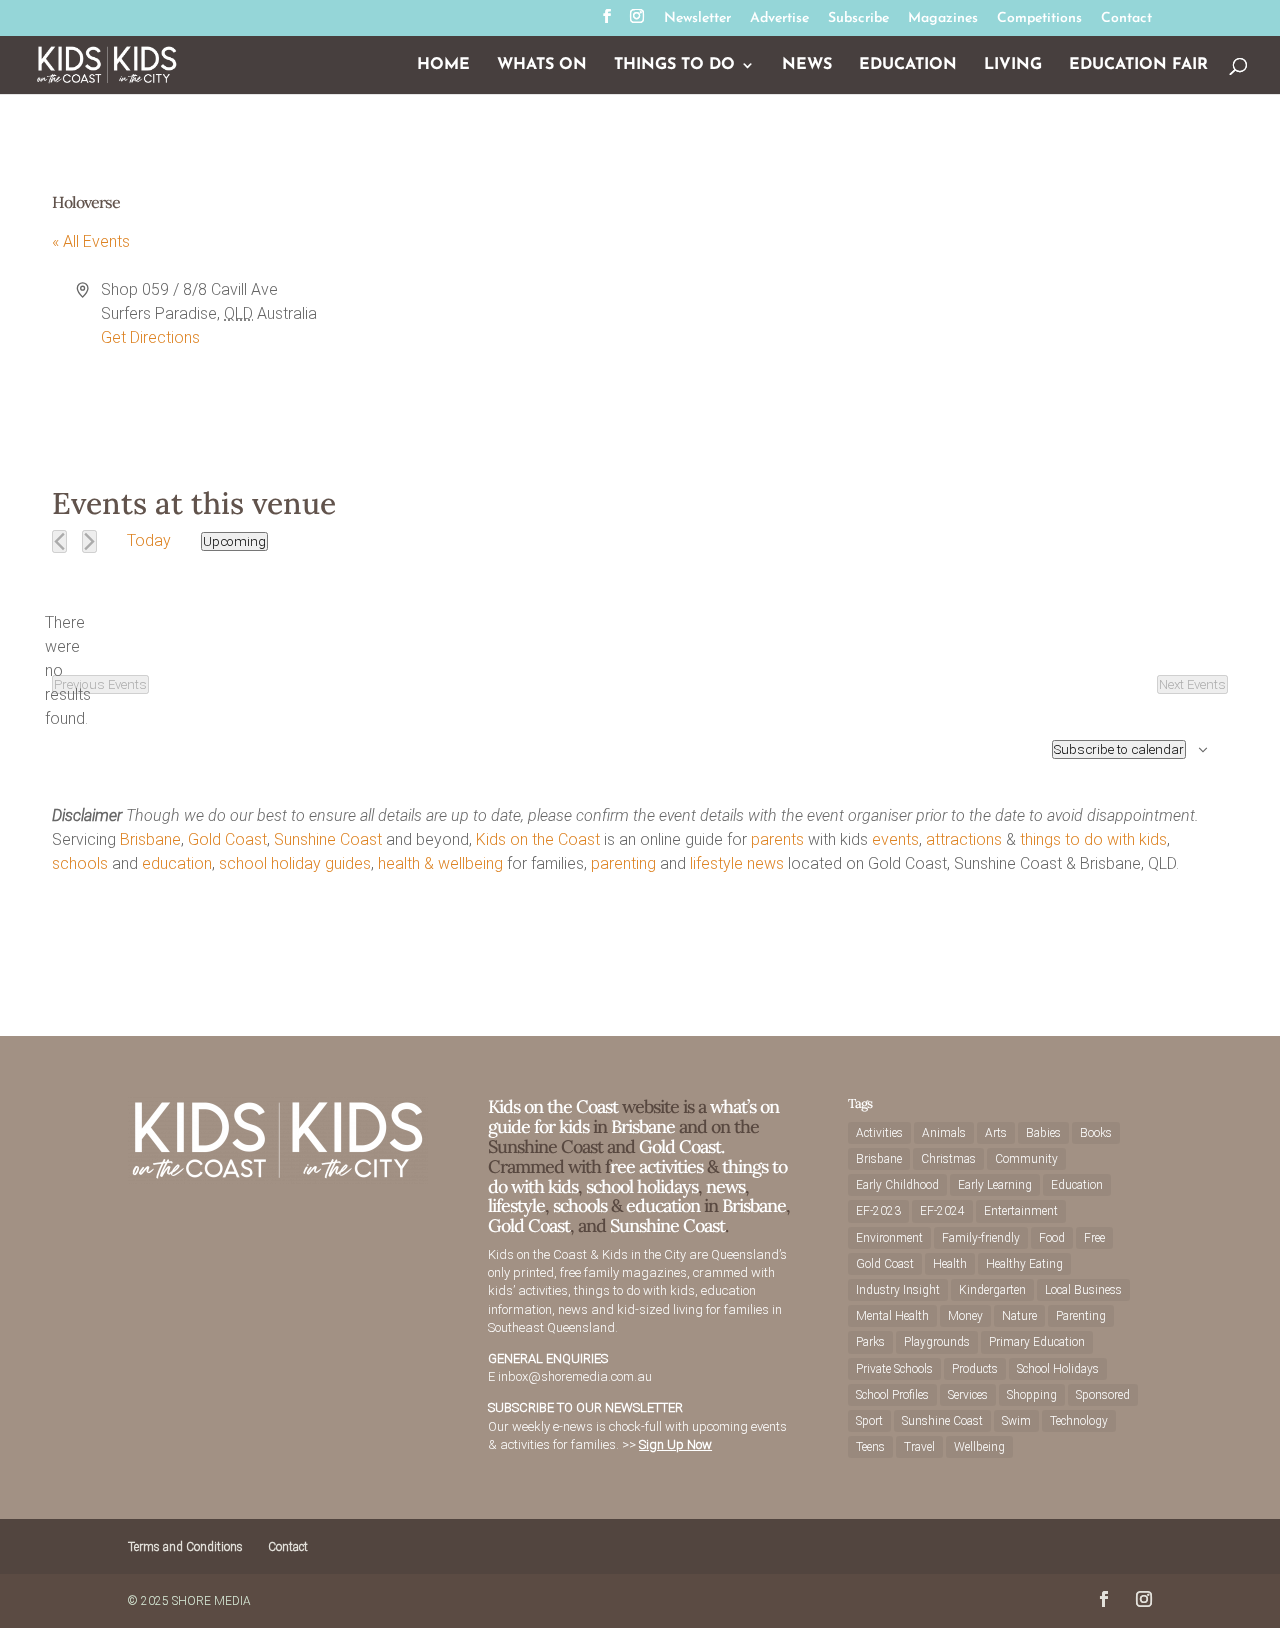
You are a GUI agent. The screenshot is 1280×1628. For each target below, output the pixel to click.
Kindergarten (992, 1290)
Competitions (1039, 19)
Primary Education (1037, 1342)
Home (443, 65)
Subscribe (858, 19)
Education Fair (1138, 65)
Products (975, 1369)
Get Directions (150, 337)
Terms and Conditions (185, 1547)
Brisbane (150, 839)
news (765, 863)
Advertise (779, 19)
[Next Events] (89, 541)
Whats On (542, 65)
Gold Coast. (679, 1146)
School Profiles (892, 1395)
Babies (1043, 1133)
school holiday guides (295, 863)
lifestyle (716, 863)
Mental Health (892, 1316)
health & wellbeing (440, 863)
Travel (919, 1447)
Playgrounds (937, 1342)
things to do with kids (1093, 839)
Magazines (943, 19)
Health (950, 1264)
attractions (964, 839)
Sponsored (1103, 1395)
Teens (870, 1447)
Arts (996, 1133)
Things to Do (674, 65)
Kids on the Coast (538, 839)
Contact (1126, 19)
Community (1026, 1159)
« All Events (91, 241)
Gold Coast (227, 839)
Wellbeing (979, 1447)
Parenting (1081, 1316)
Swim (1016, 1421)
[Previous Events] (59, 541)
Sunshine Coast (328, 839)
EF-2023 (878, 1211)
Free (1094, 1238)
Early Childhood (897, 1185)
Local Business (1083, 1290)
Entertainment (1021, 1211)
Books (1096, 1133)
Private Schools (894, 1369)
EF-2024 (942, 1211)
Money (965, 1316)
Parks (870, 1342)
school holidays (642, 1186)
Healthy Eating (1024, 1264)
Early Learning (995, 1185)
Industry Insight (898, 1290)
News (807, 65)
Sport (869, 1421)
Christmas (948, 1159)
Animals (944, 1133)
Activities (879, 1133)
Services (968, 1395)
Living (1013, 65)
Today (149, 540)
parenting (623, 863)
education (177, 863)
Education (908, 65)
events (895, 839)
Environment (889, 1238)
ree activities (656, 1166)
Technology (1079, 1421)
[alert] (68, 671)
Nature (1019, 1316)
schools (80, 863)
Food (1052, 1238)
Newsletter (697, 19)
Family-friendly (981, 1238)
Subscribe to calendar (1119, 749)
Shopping (1032, 1395)
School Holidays (1058, 1369)
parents (777, 839)
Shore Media (211, 1601)
